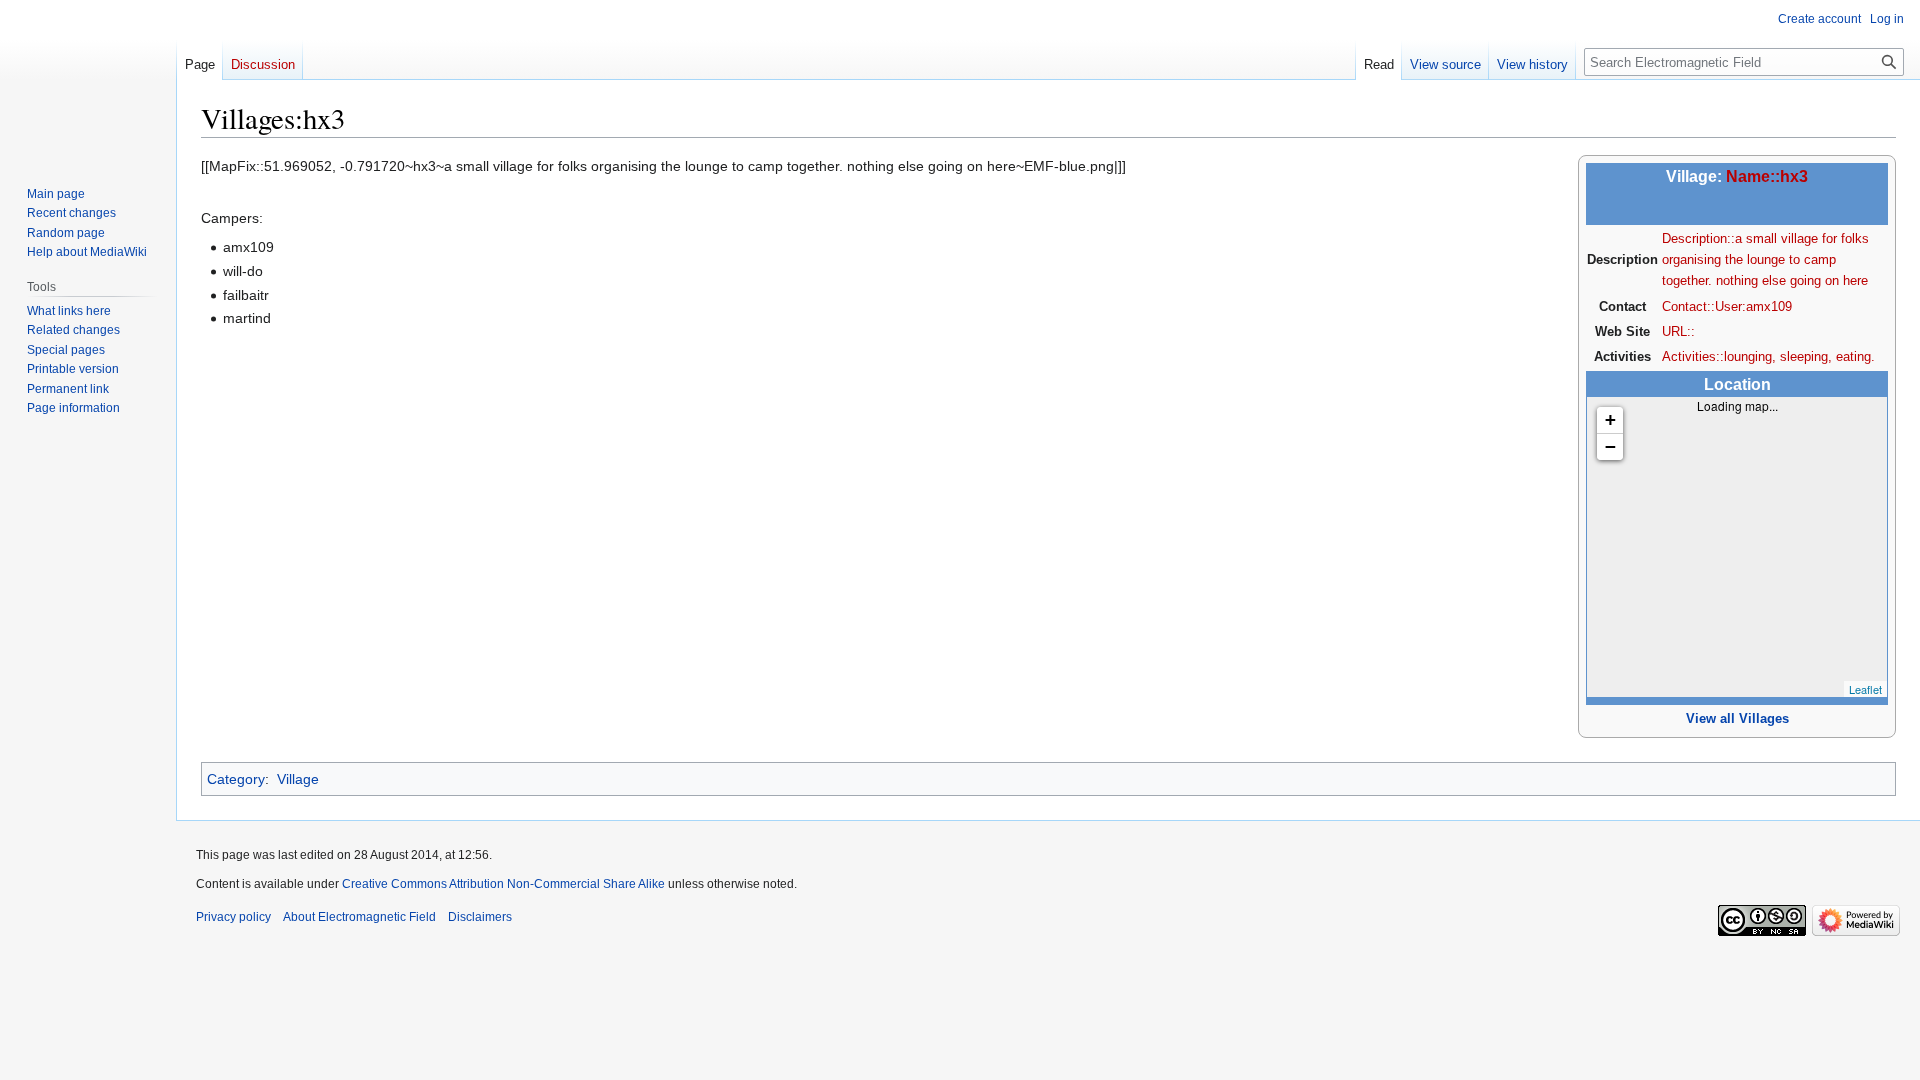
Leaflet (1865, 689)
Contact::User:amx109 (1727, 306)
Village (298, 779)
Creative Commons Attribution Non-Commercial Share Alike (503, 884)
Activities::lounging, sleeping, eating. (1768, 356)
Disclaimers (480, 917)
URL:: (1678, 331)
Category (236, 779)
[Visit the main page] (88, 80)
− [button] (1610, 446)
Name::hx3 (1767, 176)
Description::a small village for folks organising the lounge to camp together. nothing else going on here (1765, 260)
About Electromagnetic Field (359, 917)
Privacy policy (233, 917)
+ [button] (1610, 419)
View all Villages (1737, 718)
